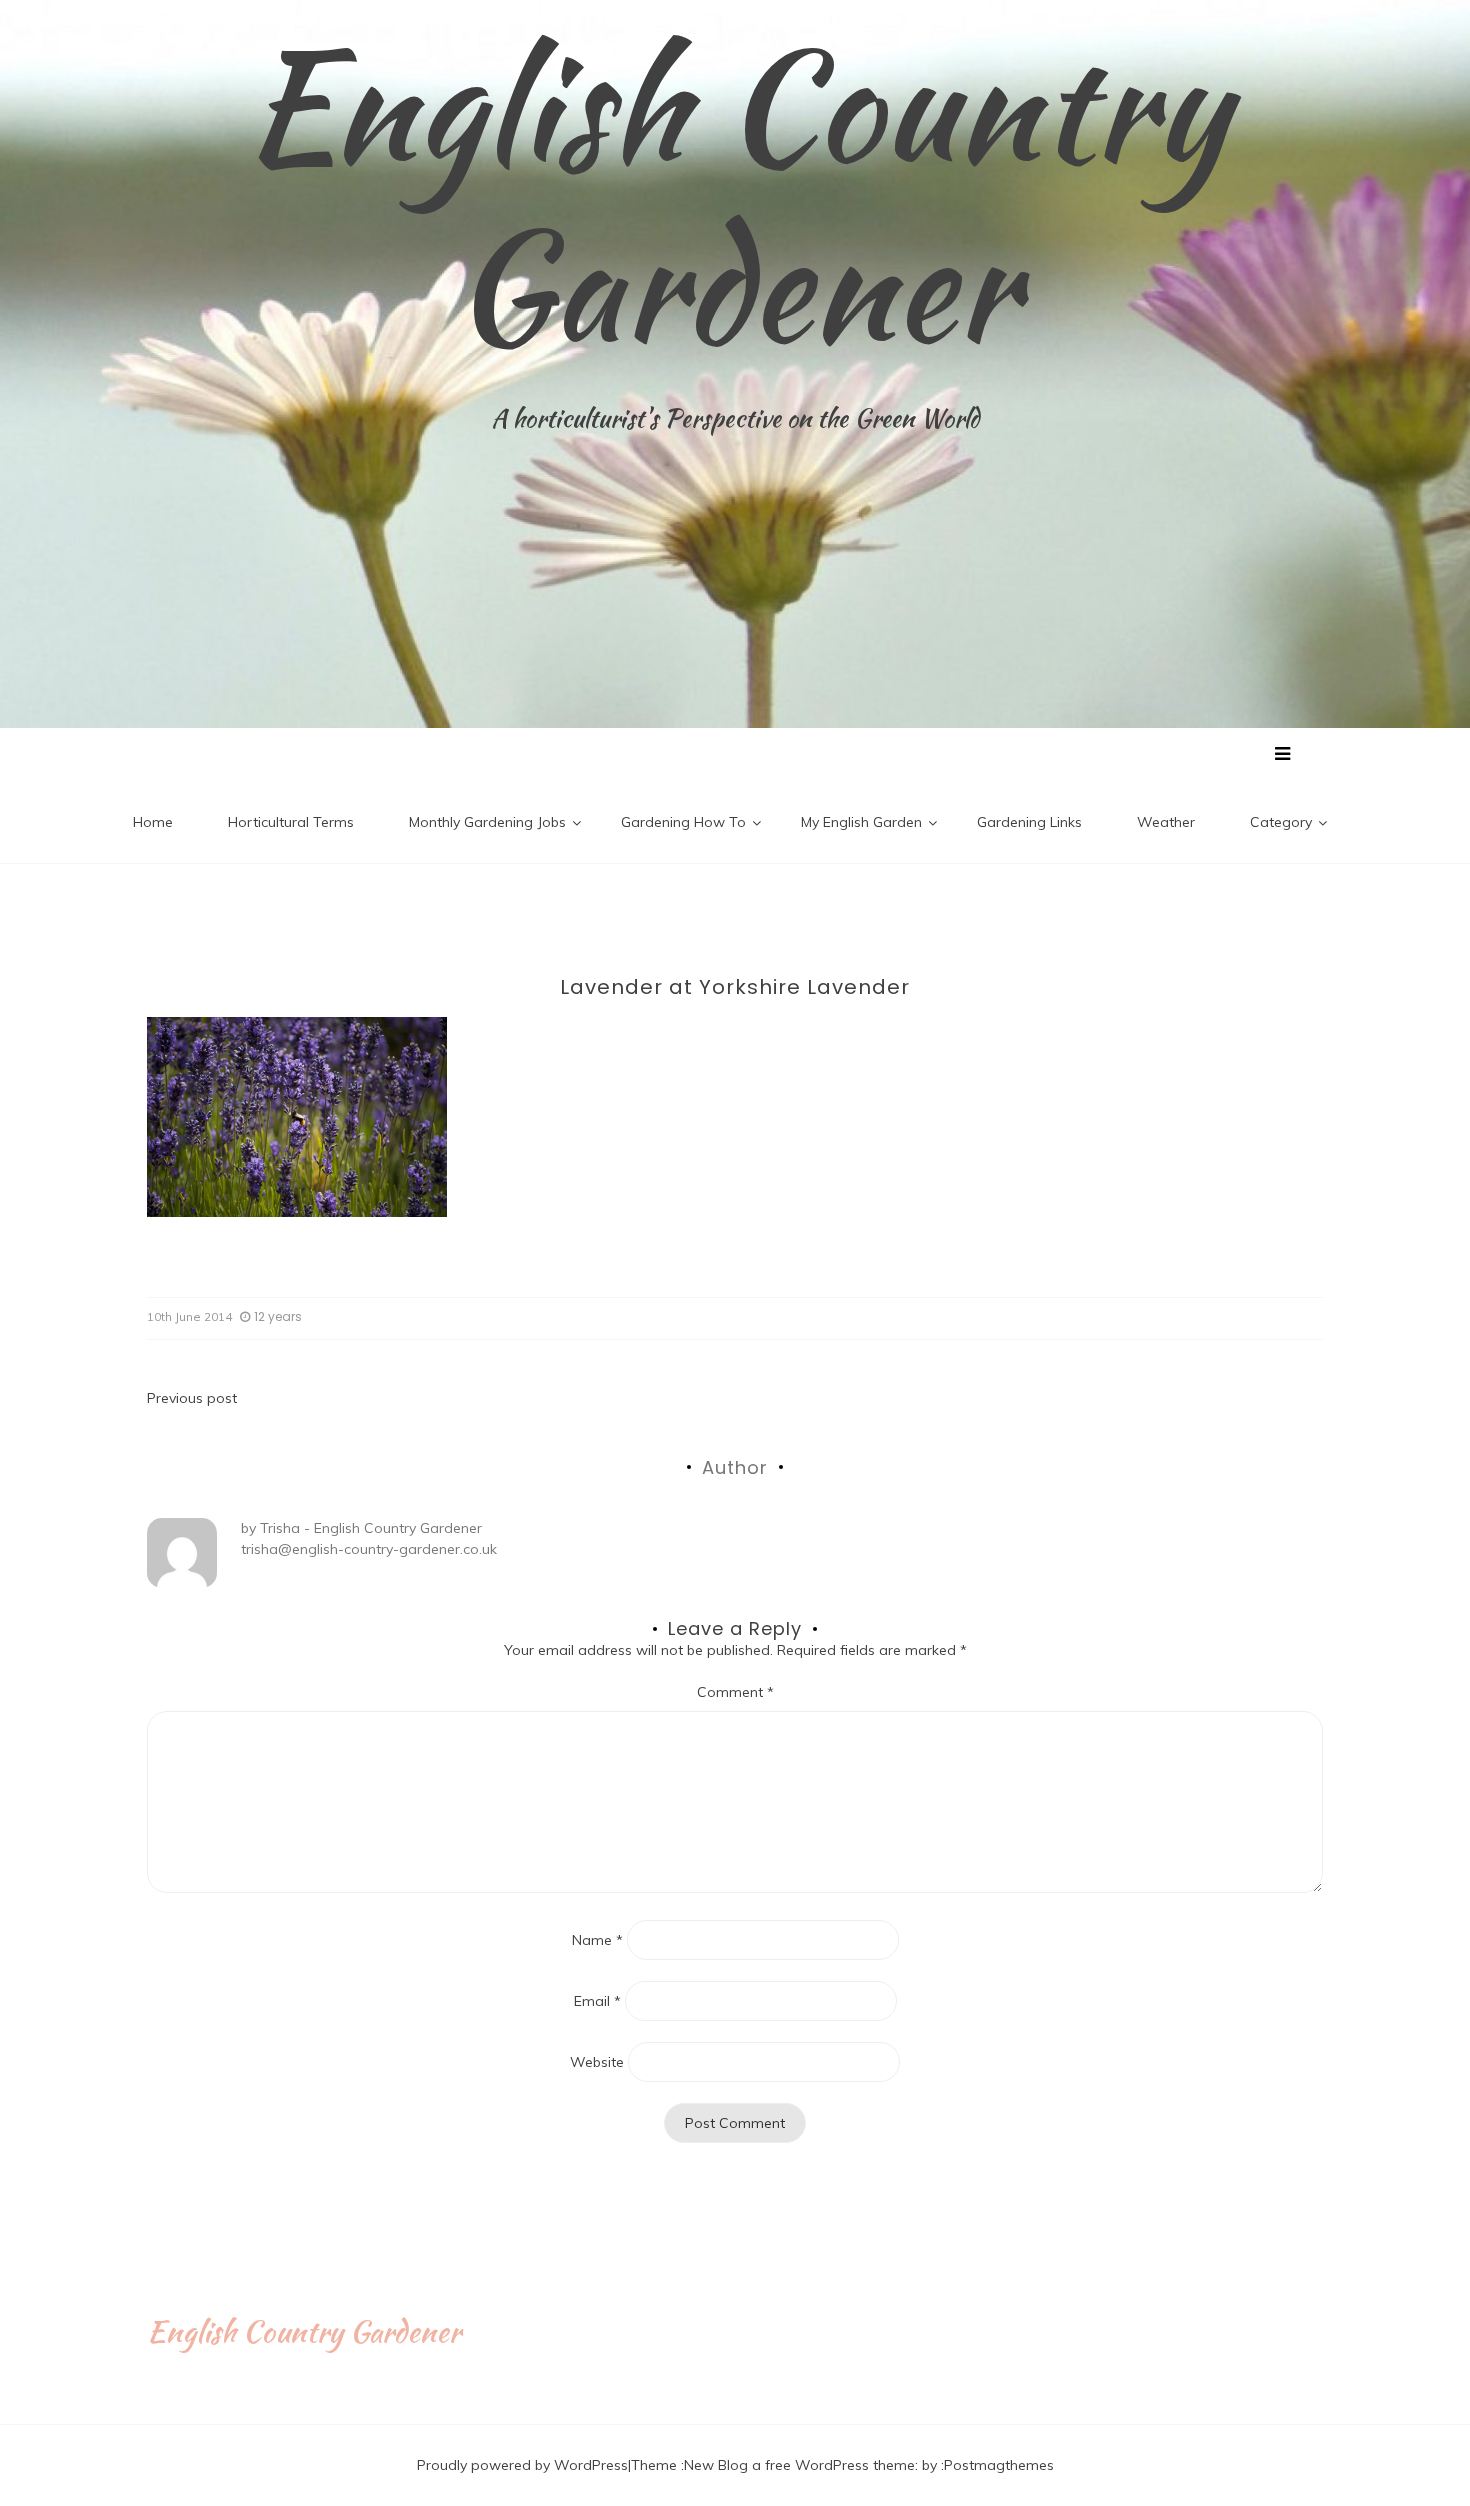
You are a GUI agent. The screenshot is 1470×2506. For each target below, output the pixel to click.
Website (597, 2062)
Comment (735, 1692)
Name (597, 1940)
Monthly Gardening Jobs (487, 822)
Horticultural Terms (291, 822)
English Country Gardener (735, 195)
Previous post (192, 1398)
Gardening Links (1029, 822)
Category (1281, 822)
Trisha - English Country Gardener (371, 1528)
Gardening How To (683, 822)
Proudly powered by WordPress (522, 2465)
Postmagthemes (999, 2465)
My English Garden (861, 822)
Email (597, 2001)
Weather (1166, 822)
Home (153, 822)
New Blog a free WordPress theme (799, 2465)
